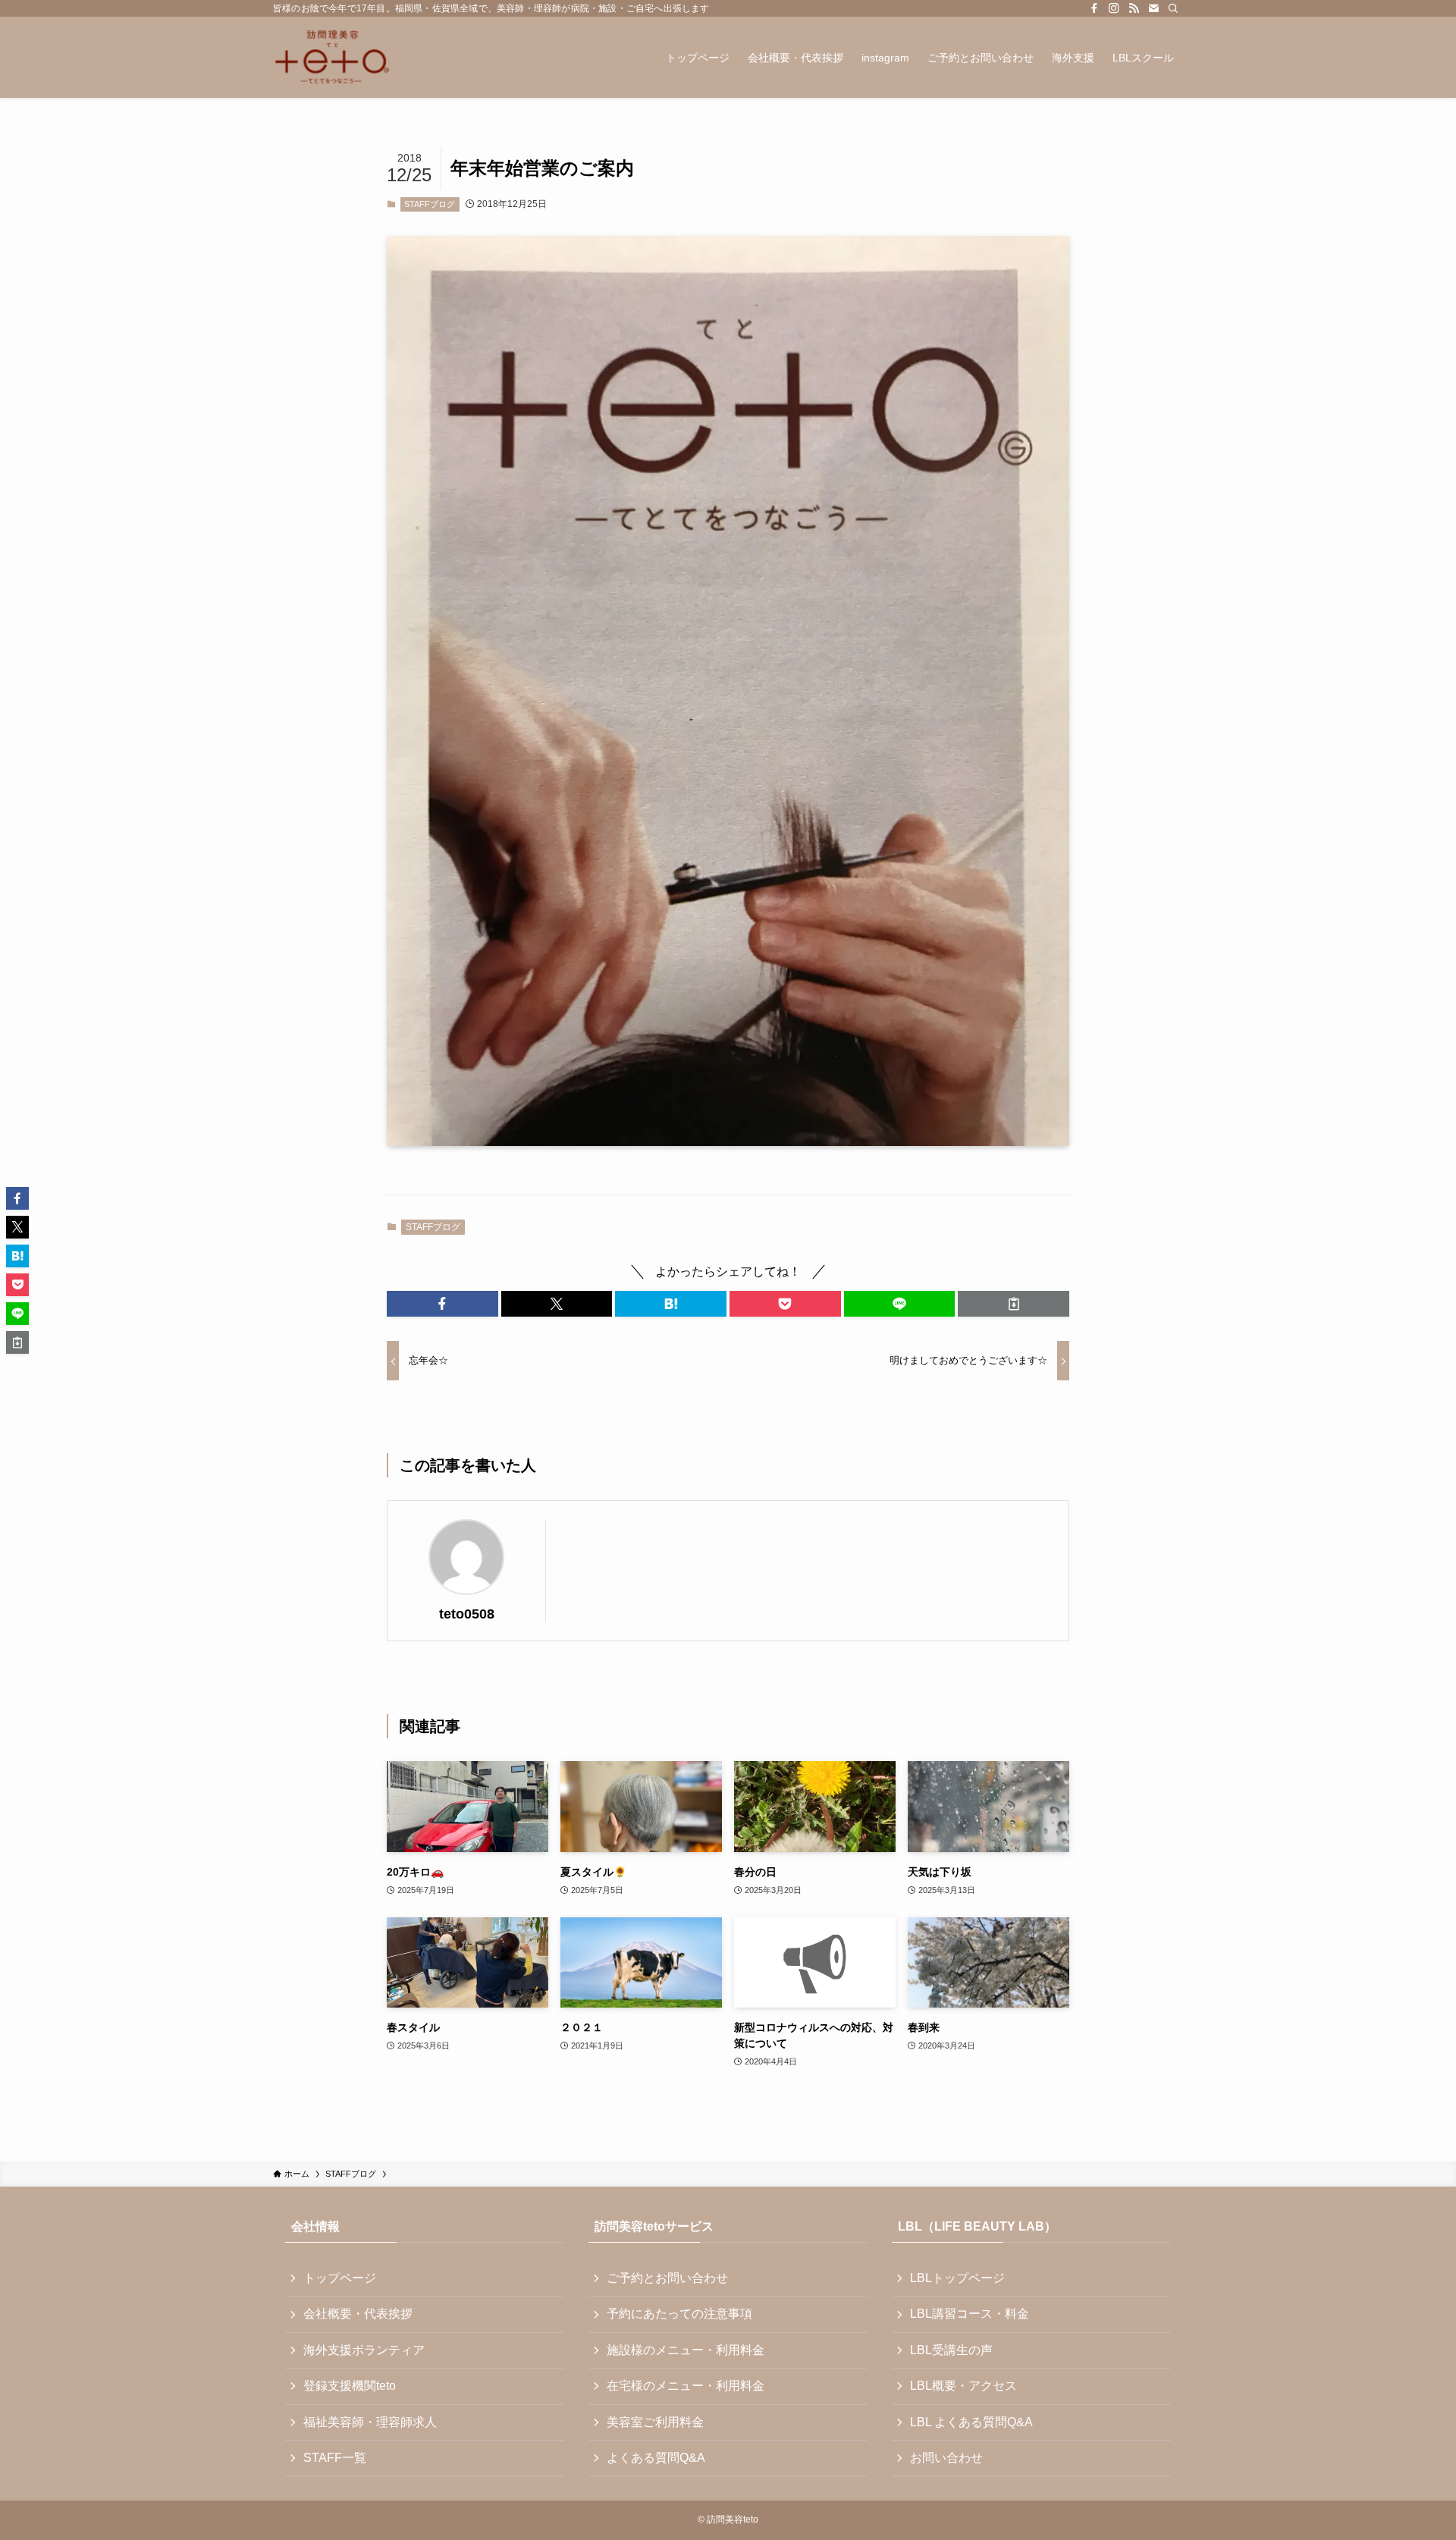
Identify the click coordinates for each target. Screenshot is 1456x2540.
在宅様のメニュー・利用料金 (686, 2386)
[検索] (1173, 8)
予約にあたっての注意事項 (679, 2314)
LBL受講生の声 (951, 2350)
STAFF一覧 (335, 2458)
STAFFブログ (430, 204)
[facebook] (1094, 8)
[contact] (1153, 8)
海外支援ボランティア (364, 2350)
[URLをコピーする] (1014, 1304)
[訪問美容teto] (332, 57)
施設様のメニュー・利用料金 (686, 2350)
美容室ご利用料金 (655, 2422)
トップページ (340, 2278)
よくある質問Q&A (656, 2458)
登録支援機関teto (350, 2386)
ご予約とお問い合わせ (667, 2278)
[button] (442, 1304)
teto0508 (467, 1614)
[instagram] (1114, 8)
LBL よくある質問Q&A (971, 2422)
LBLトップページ (957, 2278)
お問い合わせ (946, 2458)
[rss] (1134, 8)
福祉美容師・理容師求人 (370, 2422)
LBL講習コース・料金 (970, 2314)
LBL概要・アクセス (963, 2386)
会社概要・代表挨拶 (358, 2314)
